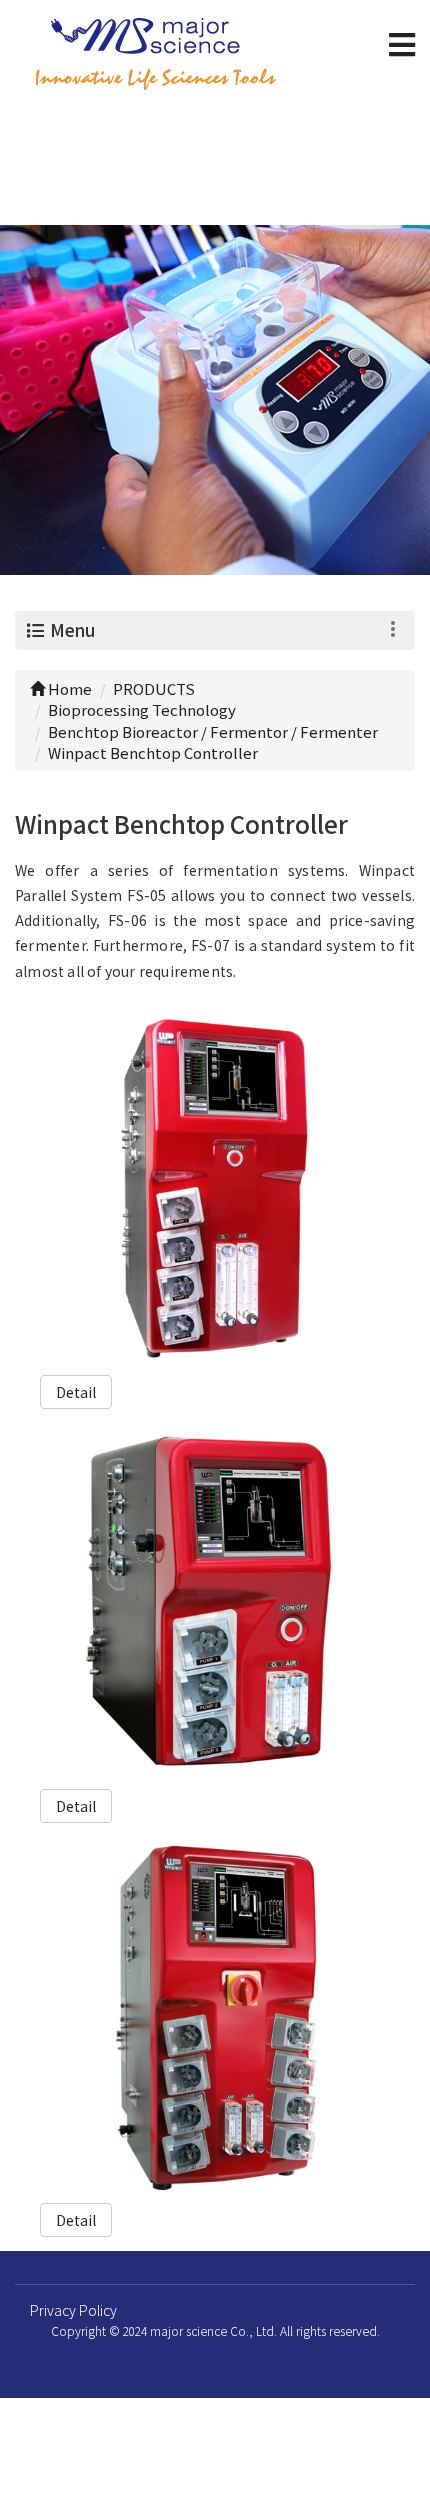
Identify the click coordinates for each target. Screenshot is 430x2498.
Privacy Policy (73, 2310)
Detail (76, 1392)
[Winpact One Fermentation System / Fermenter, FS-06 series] (215, 1603)
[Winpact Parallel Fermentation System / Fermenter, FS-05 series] (215, 2017)
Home (68, 688)
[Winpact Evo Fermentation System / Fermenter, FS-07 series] (215, 1189)
